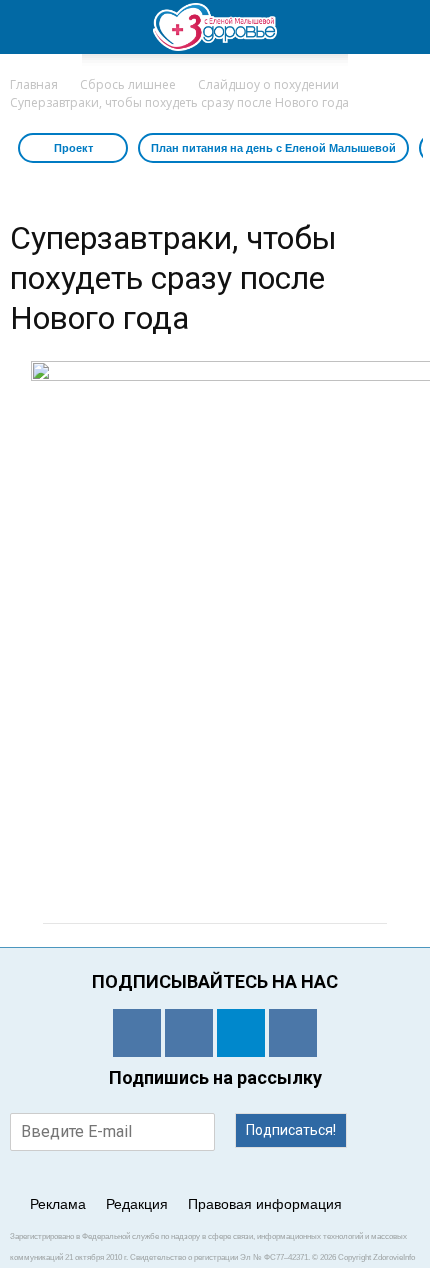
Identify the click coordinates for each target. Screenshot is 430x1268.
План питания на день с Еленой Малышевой (273, 148)
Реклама (58, 1204)
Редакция (137, 1204)
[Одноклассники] (137, 1033)
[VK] (189, 1033)
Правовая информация (265, 1204)
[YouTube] (293, 1033)
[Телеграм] (241, 1033)
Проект (73, 148)
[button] (402, 27)
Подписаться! (291, 1130)
